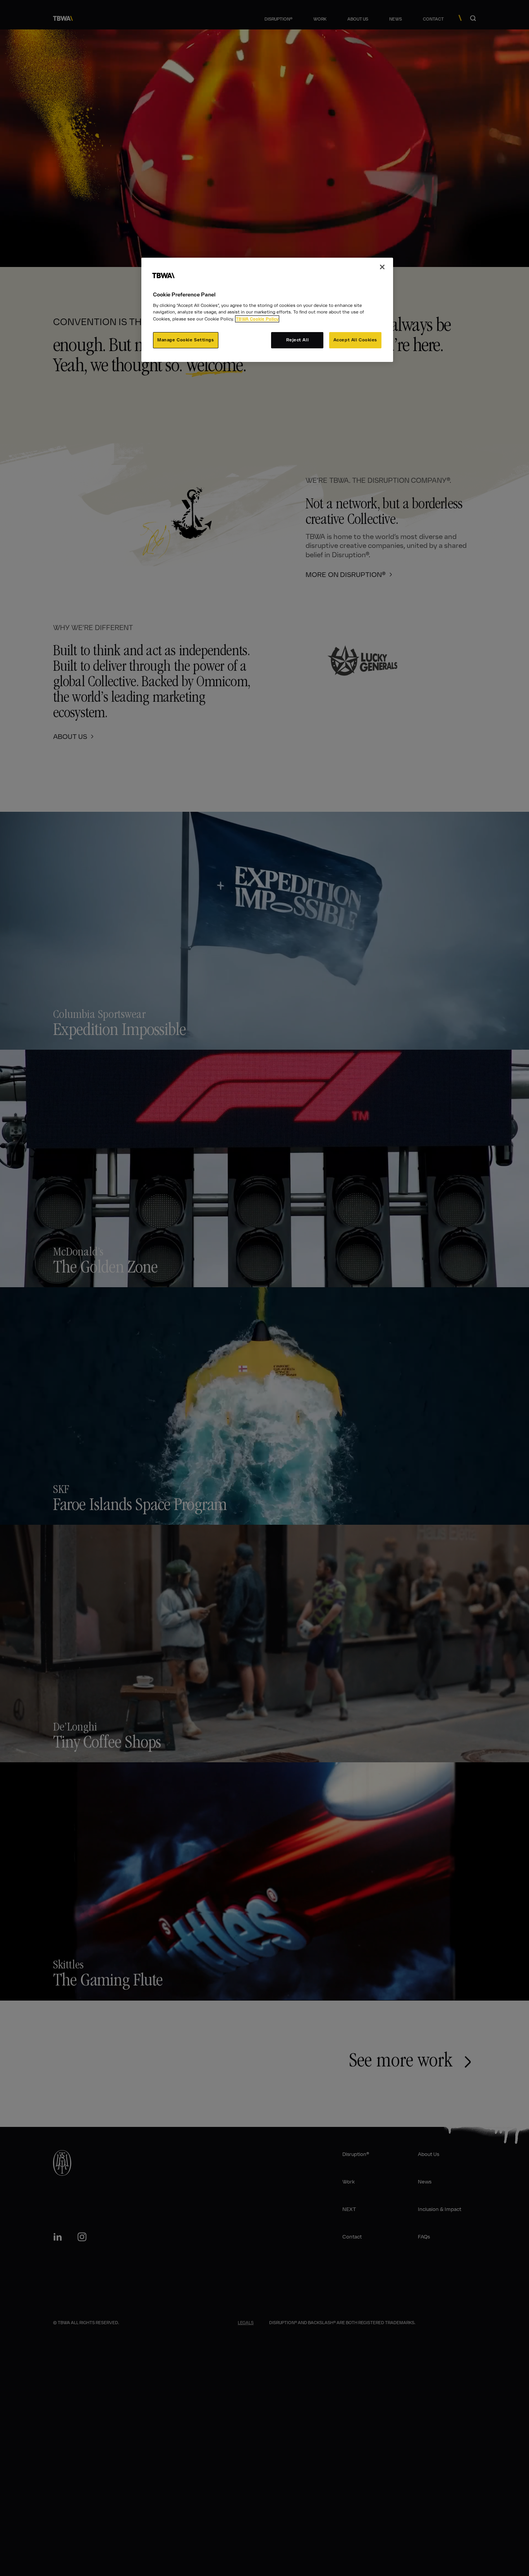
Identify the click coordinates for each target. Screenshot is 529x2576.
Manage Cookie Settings (186, 340)
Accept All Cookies (355, 340)
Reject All (298, 340)
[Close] (382, 267)
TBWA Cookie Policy (257, 319)
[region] (267, 310)
